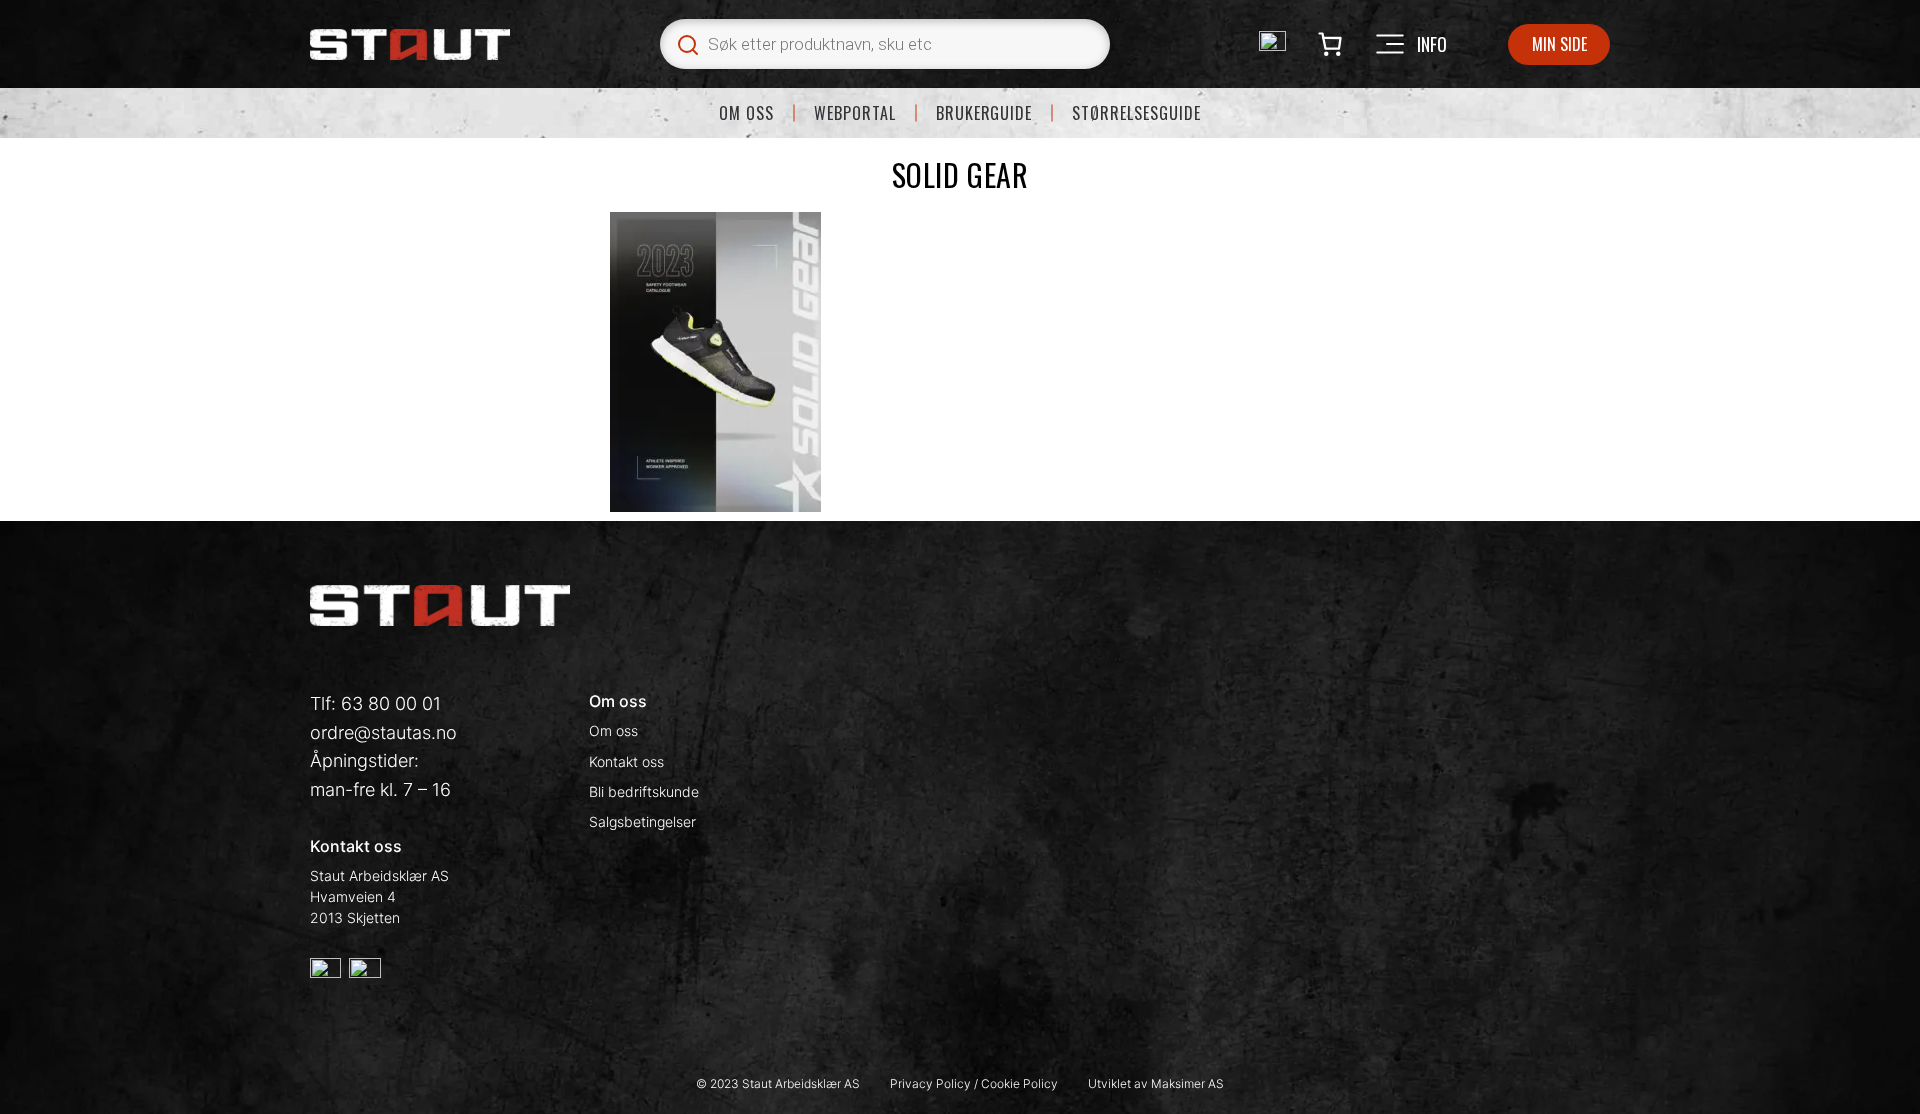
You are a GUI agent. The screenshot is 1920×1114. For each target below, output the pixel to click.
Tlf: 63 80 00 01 (375, 703)
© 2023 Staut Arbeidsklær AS (778, 1083)
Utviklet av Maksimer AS (1156, 1083)
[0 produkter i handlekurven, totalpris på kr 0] (1329, 44)
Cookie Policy (1019, 1083)
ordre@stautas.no (383, 732)
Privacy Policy (932, 1083)
